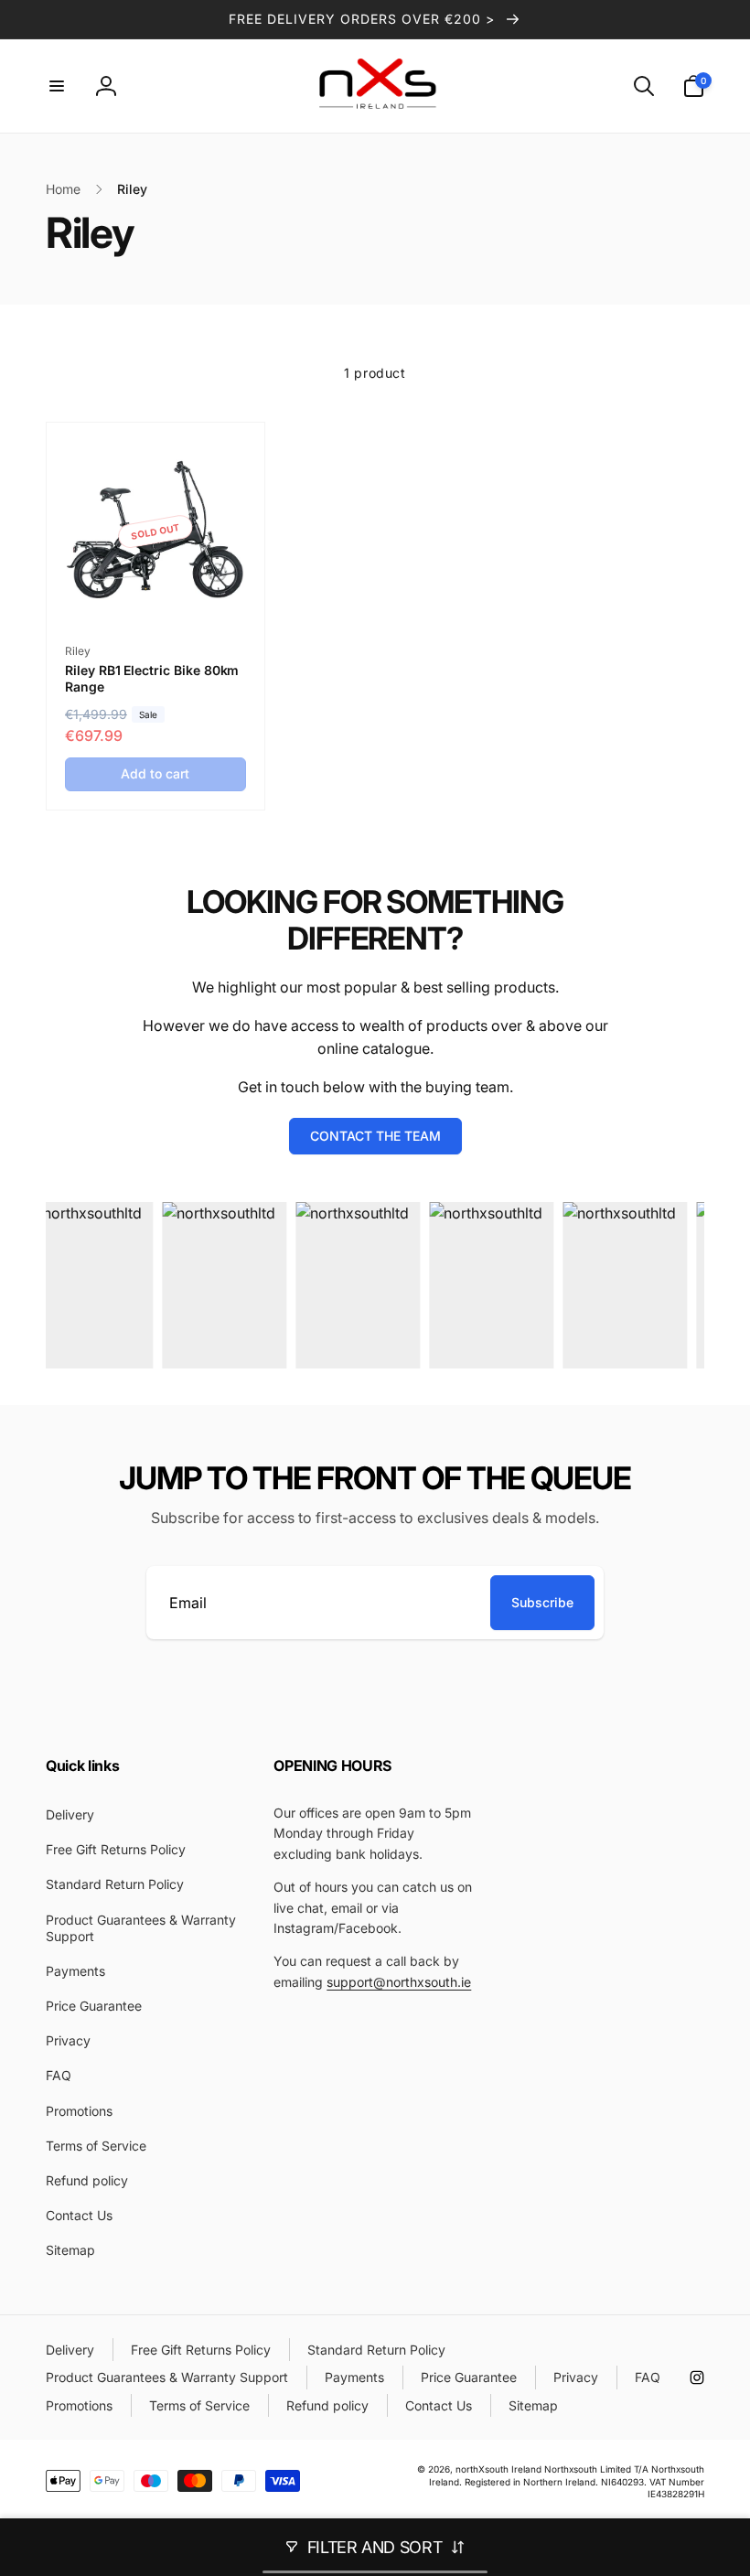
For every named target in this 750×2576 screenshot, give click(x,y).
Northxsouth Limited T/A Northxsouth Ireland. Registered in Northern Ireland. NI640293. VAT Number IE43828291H (567, 2481)
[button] (57, 86)
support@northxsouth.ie (399, 1982)
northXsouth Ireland (498, 2469)
